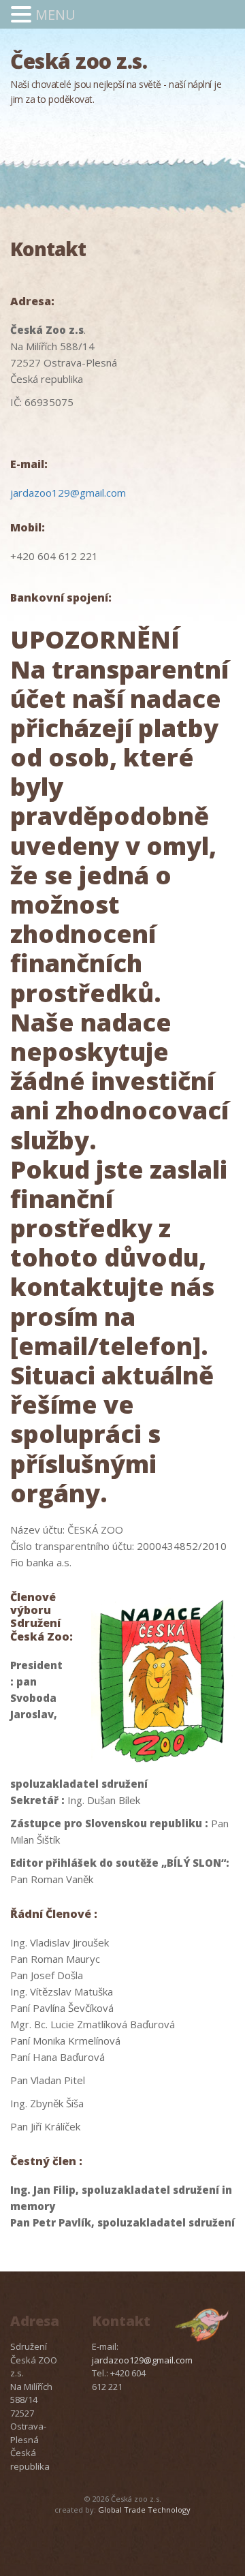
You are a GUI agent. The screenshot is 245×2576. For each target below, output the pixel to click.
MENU (55, 15)
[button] (23, 15)
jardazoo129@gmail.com (68, 493)
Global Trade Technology (144, 2510)
